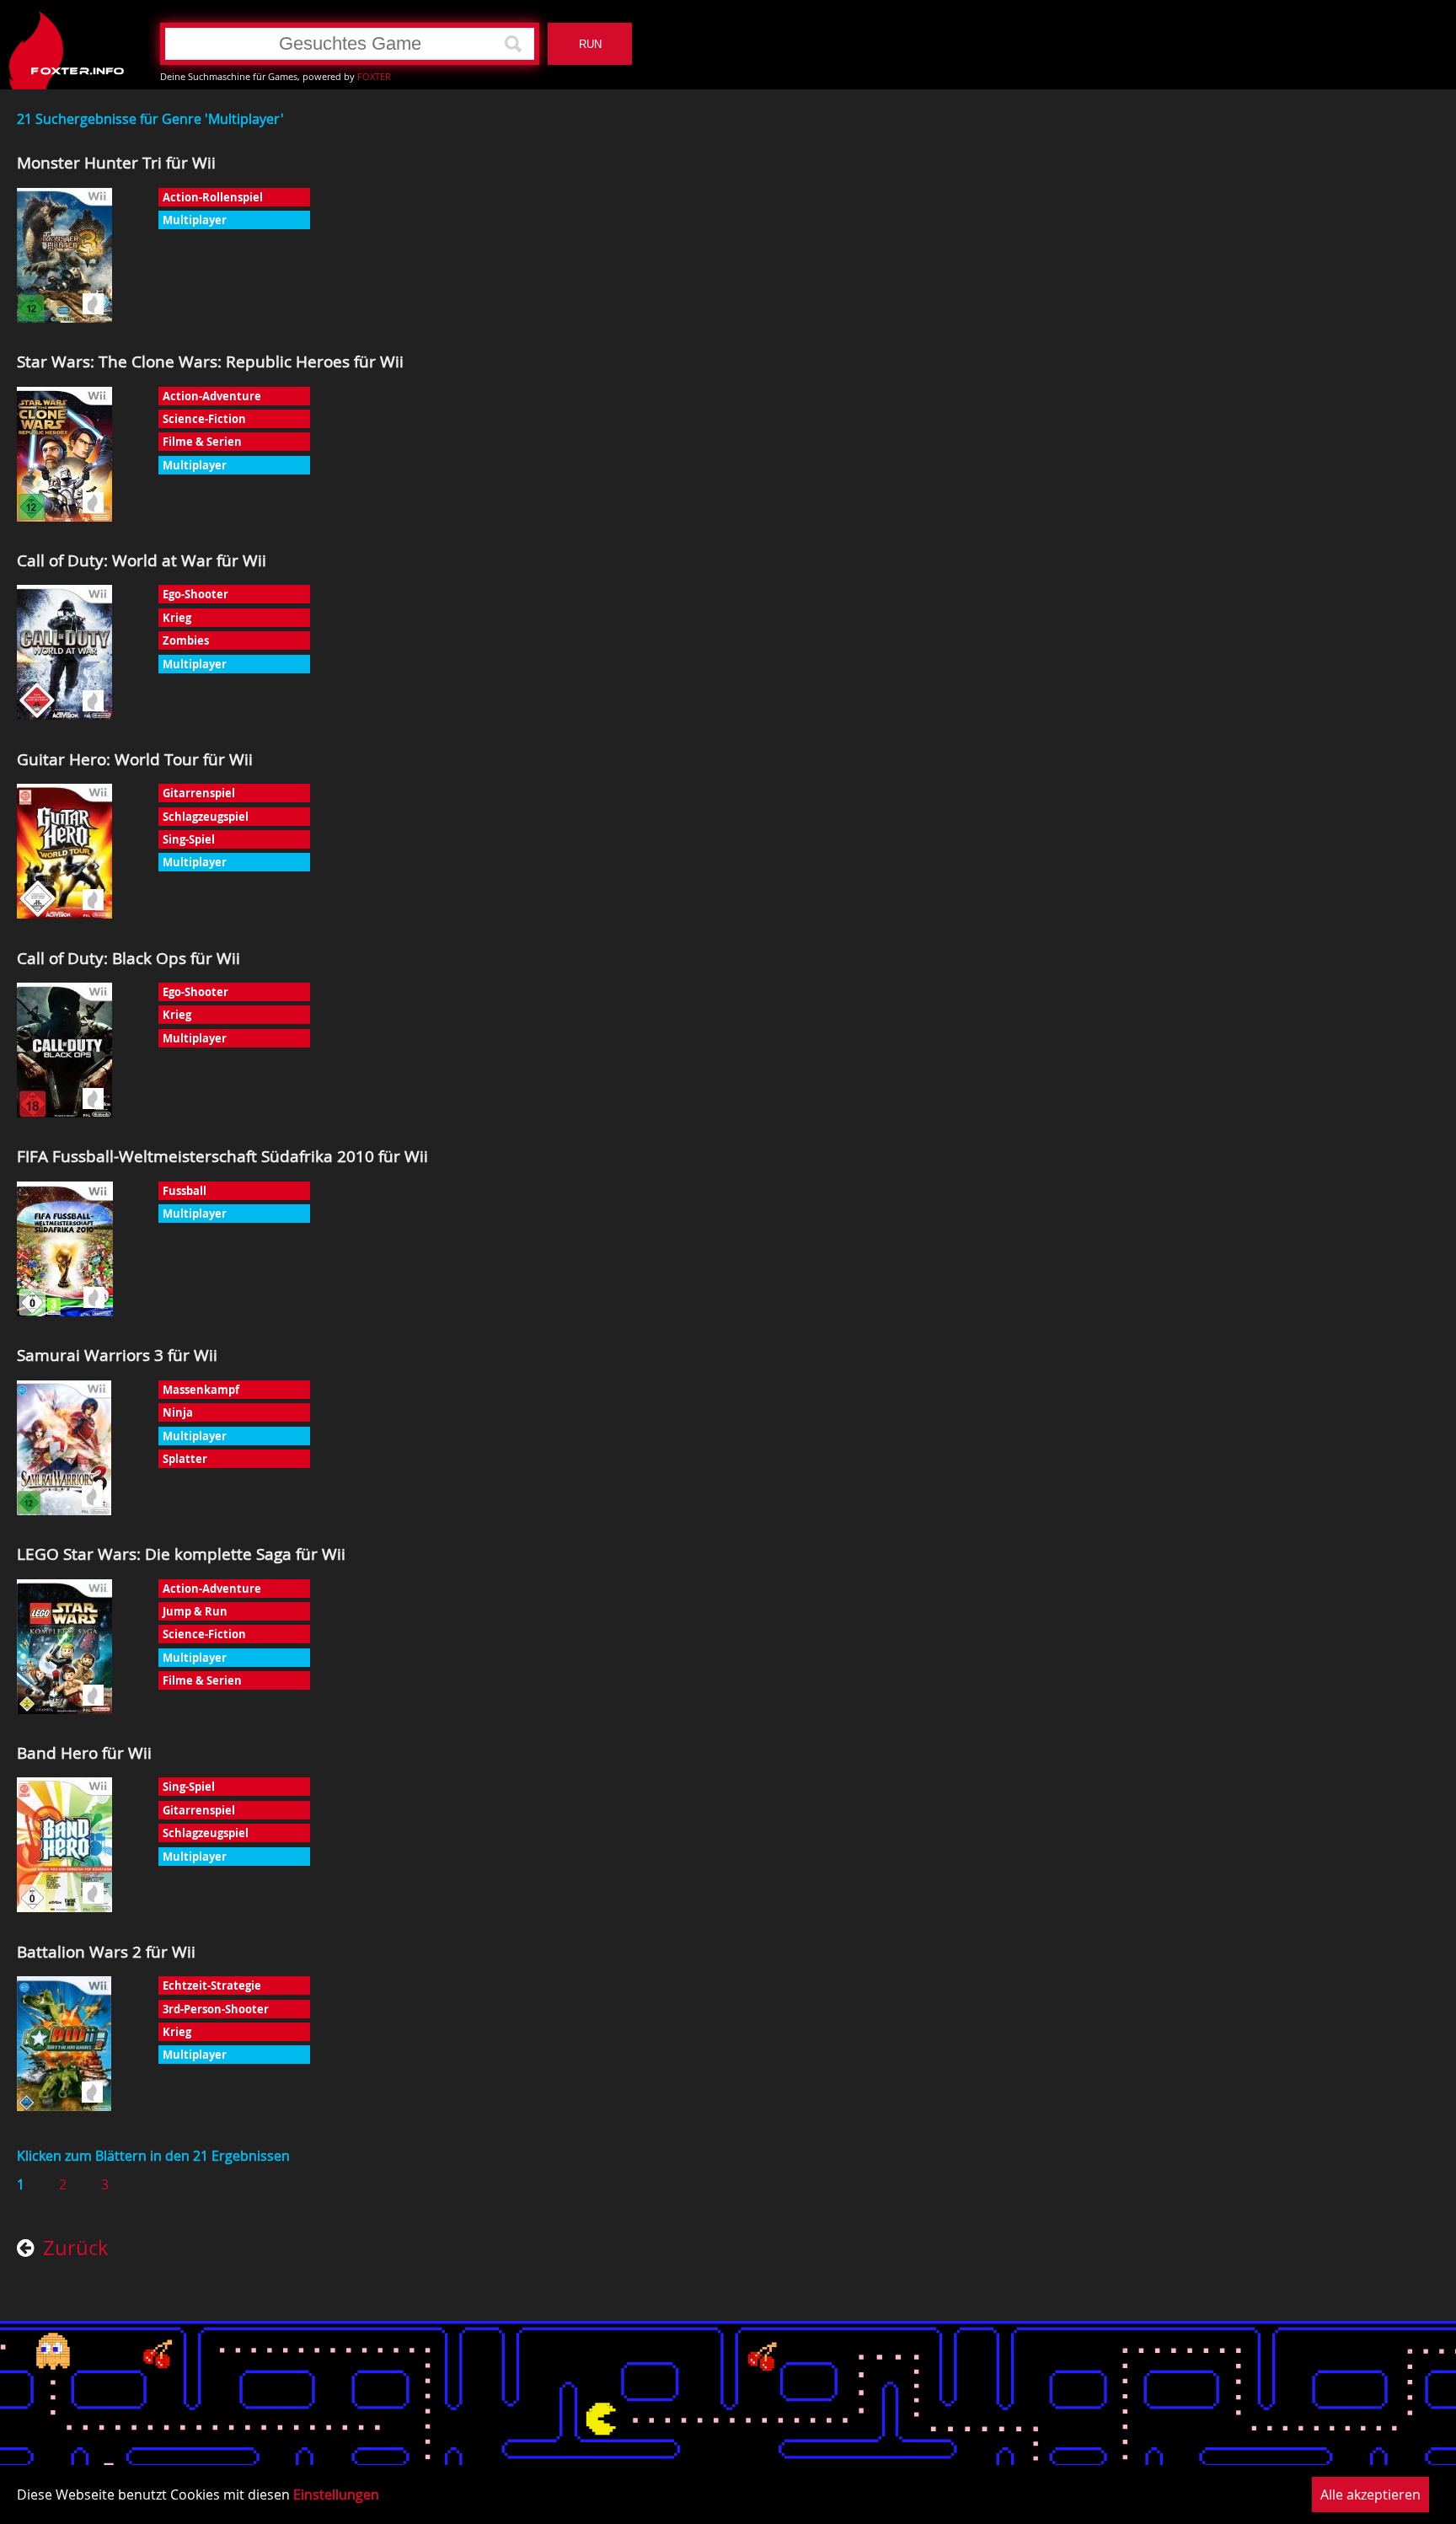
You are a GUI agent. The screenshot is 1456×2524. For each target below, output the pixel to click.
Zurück (76, 2249)
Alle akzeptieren (1370, 2495)
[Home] (67, 44)
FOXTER (374, 76)
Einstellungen (336, 2495)
